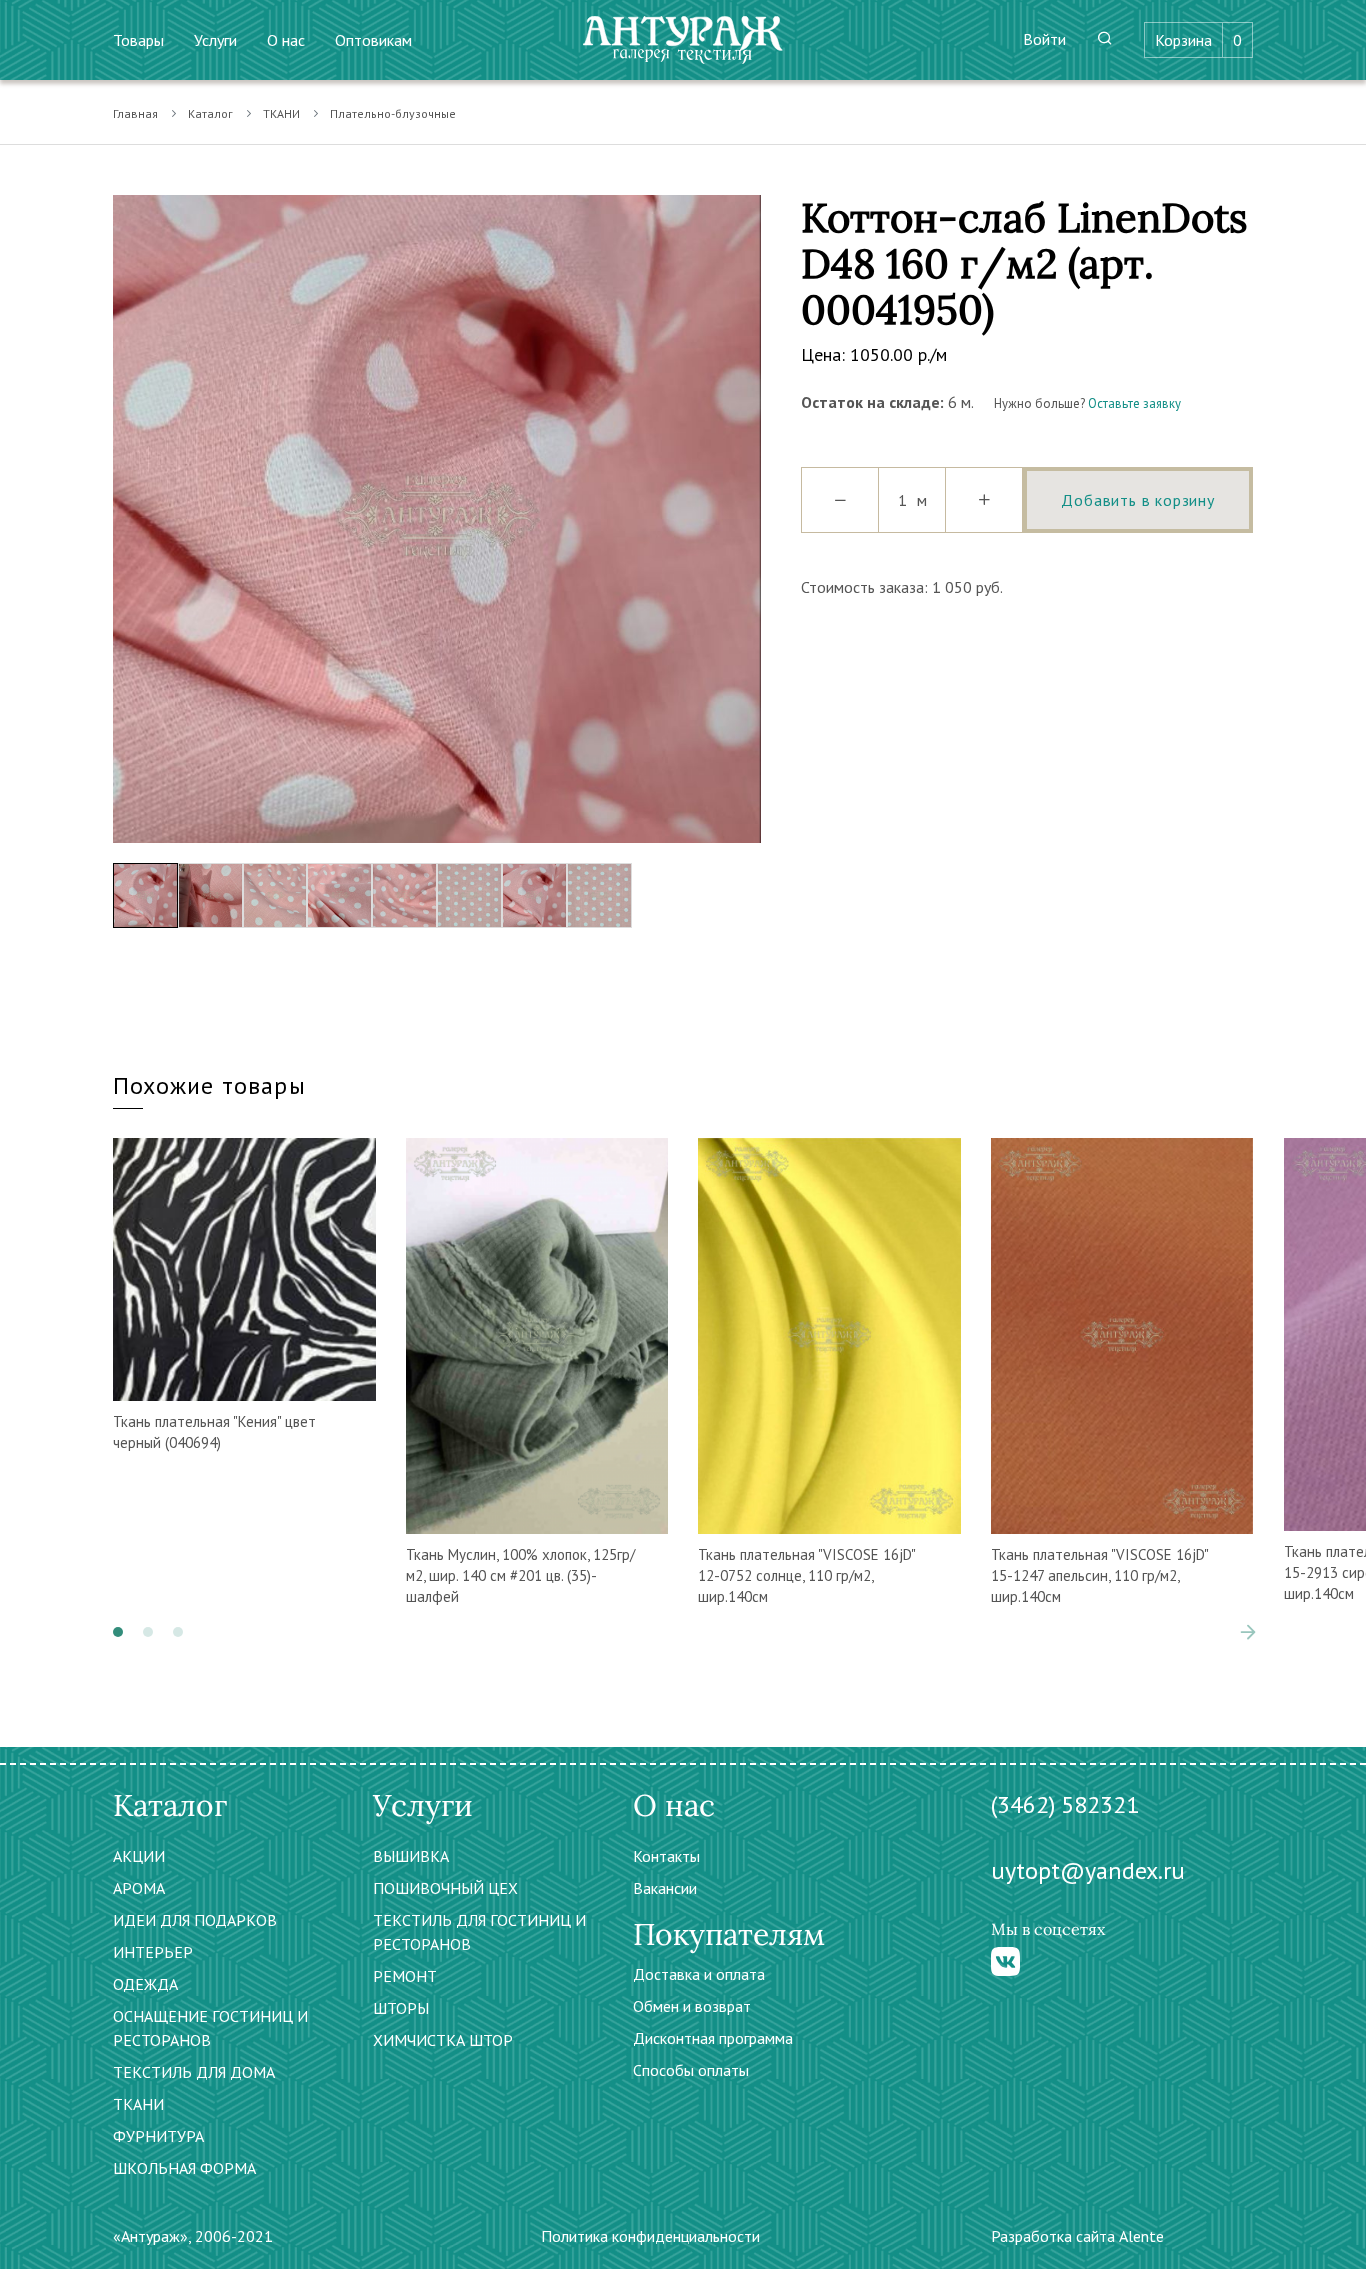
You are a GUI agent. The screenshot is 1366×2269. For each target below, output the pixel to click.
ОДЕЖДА (145, 1984)
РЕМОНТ (405, 1976)
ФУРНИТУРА (158, 2136)
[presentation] (128, 519)
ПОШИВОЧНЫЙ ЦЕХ (445, 1888)
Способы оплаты (691, 2070)
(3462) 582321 (1065, 1804)
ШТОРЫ (401, 2008)
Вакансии (665, 1888)
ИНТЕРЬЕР (153, 1952)
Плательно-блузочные (393, 113)
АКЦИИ (139, 1856)
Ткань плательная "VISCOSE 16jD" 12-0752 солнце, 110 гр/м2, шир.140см (806, 1575)
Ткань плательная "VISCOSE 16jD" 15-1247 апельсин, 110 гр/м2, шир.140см (1099, 1575)
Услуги (215, 40)
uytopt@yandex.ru (1088, 1870)
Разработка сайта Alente (1077, 2236)
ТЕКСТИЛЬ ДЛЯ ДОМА (194, 2072)
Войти (1044, 39)
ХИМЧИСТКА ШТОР (443, 2040)
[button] (118, 1632)
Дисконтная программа (713, 2038)
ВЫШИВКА (411, 1856)
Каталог (210, 113)
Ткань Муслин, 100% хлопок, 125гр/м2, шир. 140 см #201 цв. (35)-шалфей (520, 1575)
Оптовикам (373, 40)
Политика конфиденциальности (650, 2236)
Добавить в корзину (1137, 500)
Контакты (666, 1856)
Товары (138, 40)
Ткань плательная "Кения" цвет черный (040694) (214, 1432)
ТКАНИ (281, 113)
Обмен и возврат (692, 2006)
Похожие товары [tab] (209, 1085)
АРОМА (139, 1888)
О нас (286, 40)
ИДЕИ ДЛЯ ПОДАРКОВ (195, 1920)
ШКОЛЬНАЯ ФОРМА (184, 2168)
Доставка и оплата (699, 1974)
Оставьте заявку (1134, 403)
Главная (135, 113)
